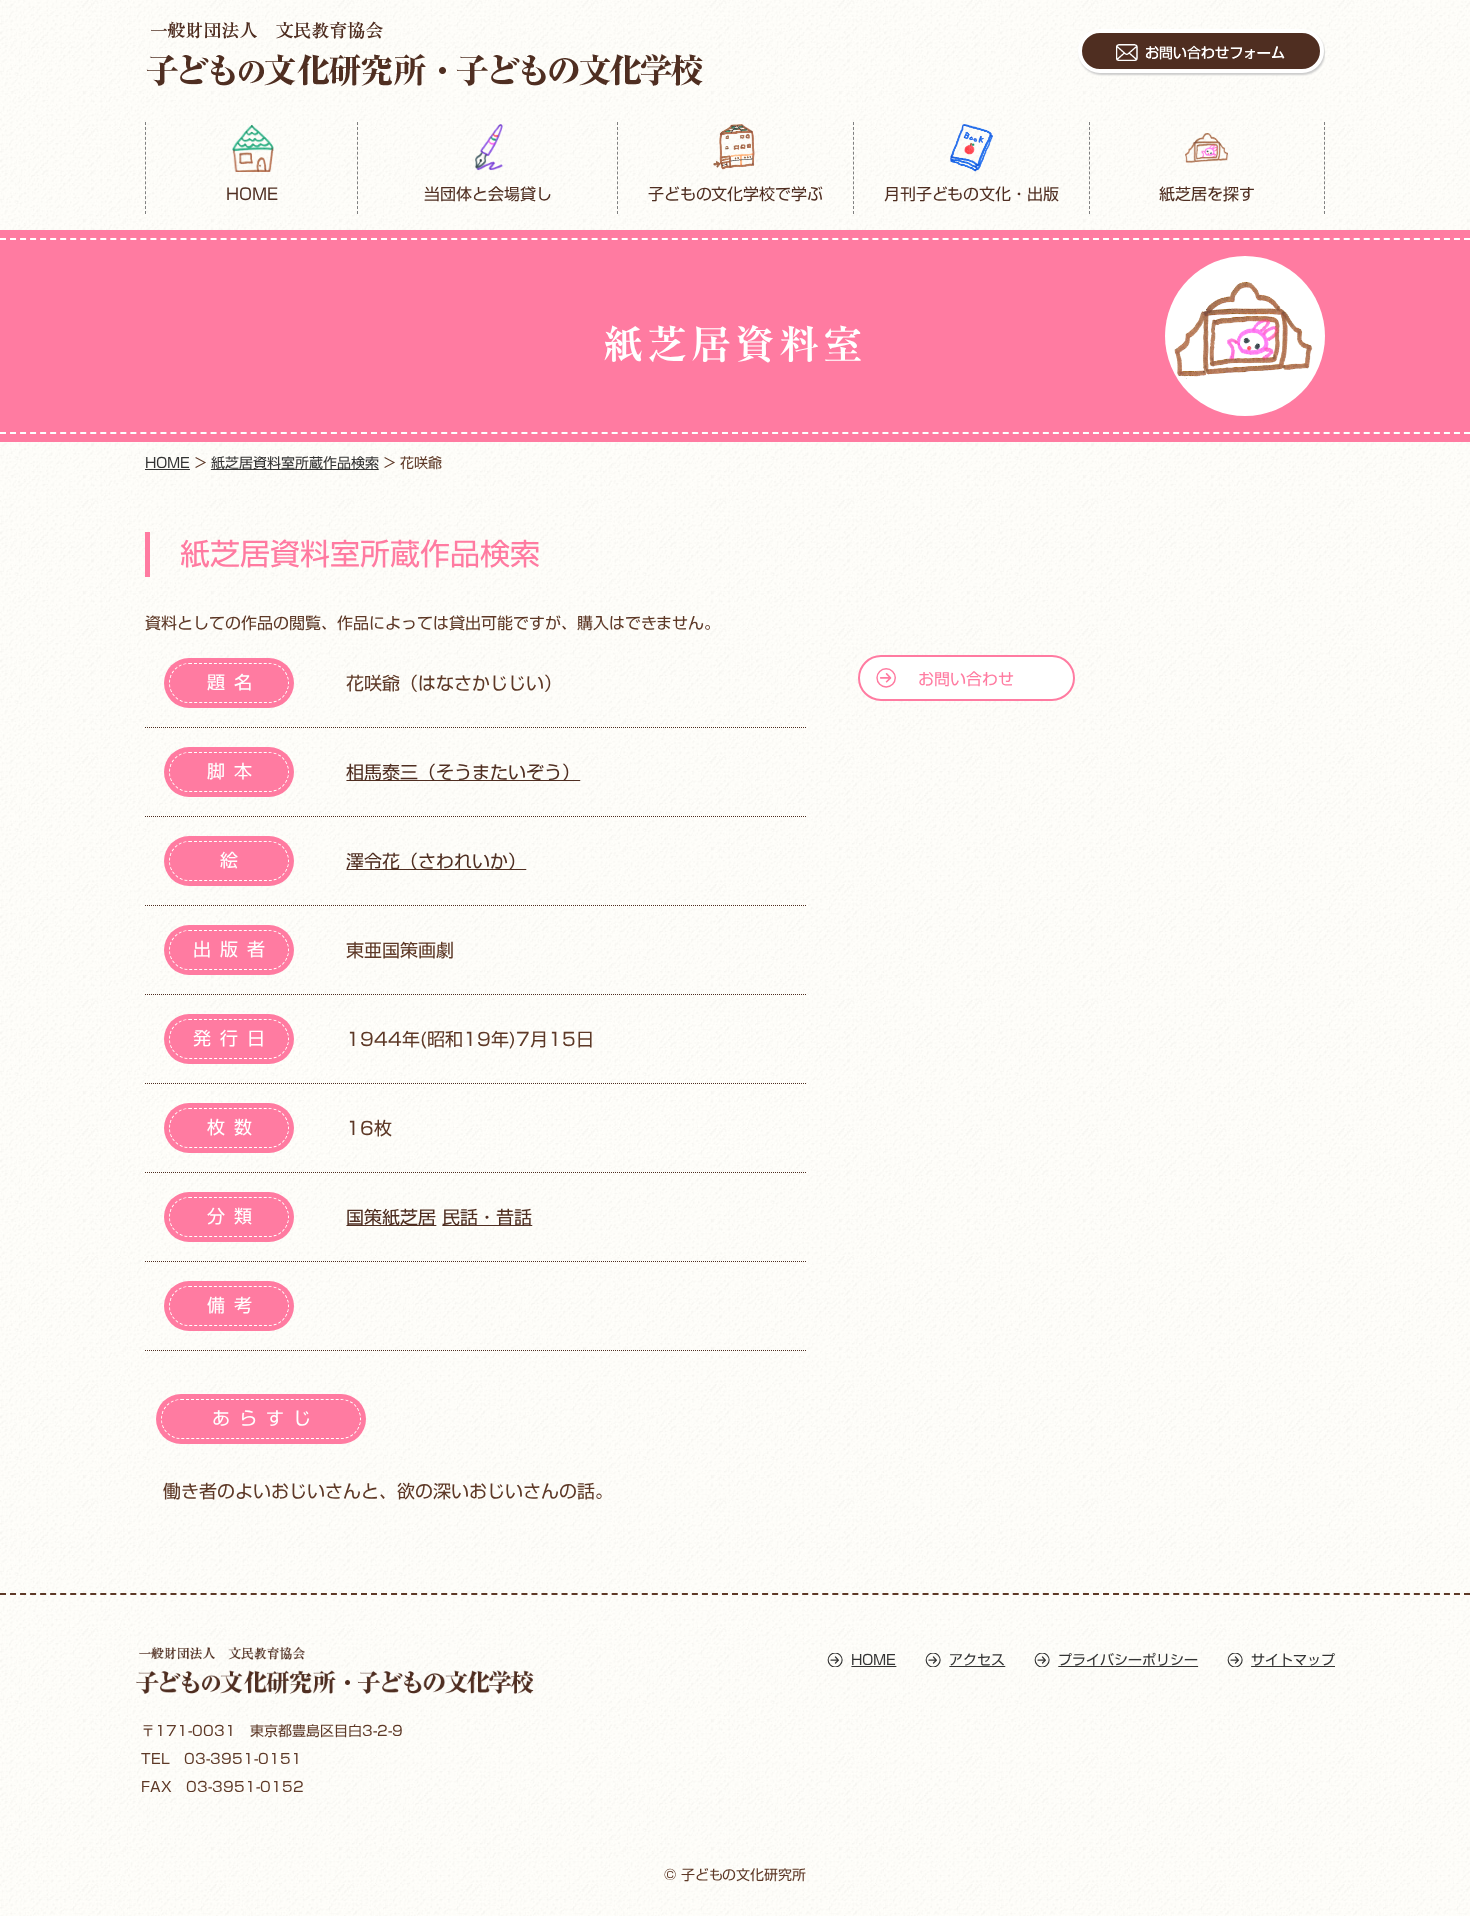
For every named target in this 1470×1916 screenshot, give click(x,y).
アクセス (977, 1660)
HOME (252, 194)
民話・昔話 (487, 1217)
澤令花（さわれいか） (436, 861)
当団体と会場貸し (488, 194)
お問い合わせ (966, 679)
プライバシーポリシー (1128, 1660)
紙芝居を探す (1207, 194)
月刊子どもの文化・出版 (972, 194)
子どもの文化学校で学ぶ (736, 194)
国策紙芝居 (391, 1217)
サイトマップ (1293, 1660)
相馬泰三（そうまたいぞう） (463, 772)
